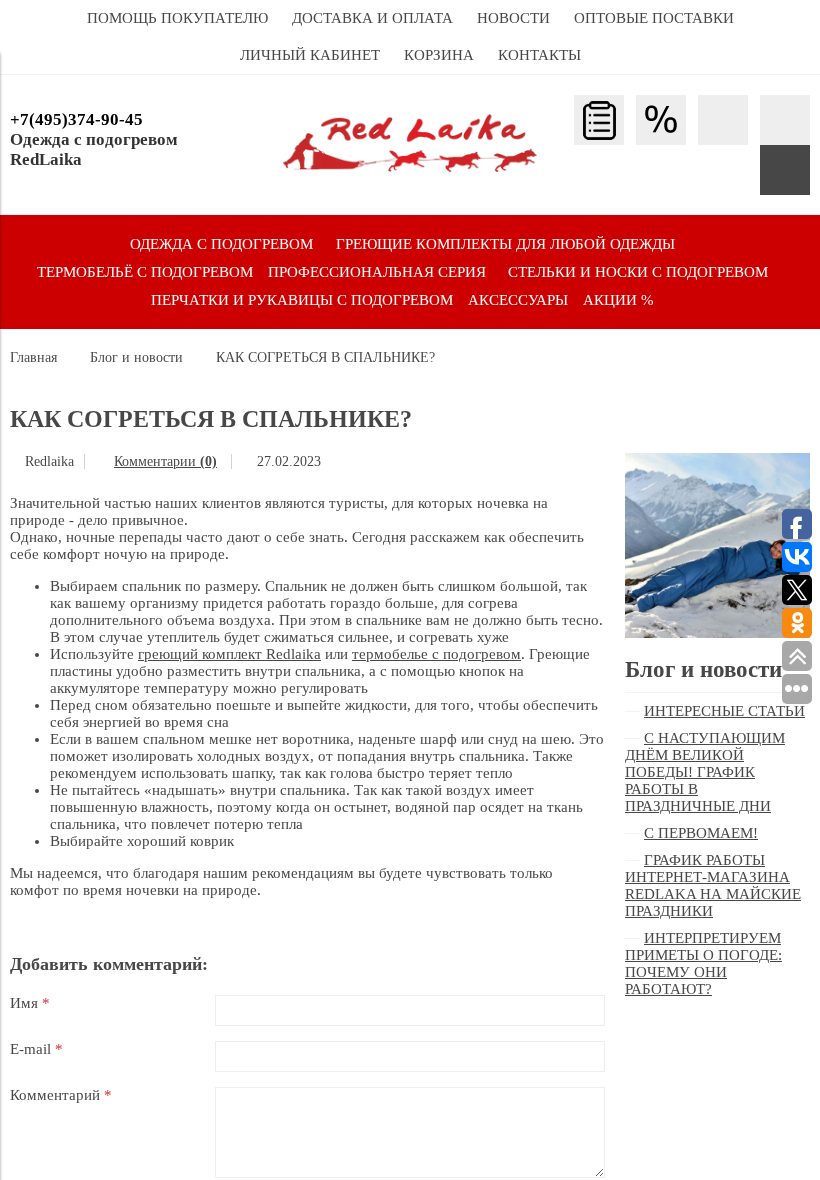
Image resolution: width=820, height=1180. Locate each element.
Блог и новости (136, 357)
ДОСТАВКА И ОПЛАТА (372, 18)
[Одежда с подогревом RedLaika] (409, 167)
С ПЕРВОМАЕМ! (701, 833)
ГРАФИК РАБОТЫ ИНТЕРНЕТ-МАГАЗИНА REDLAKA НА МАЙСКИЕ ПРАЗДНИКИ (713, 885)
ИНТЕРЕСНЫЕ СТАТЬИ (724, 711)
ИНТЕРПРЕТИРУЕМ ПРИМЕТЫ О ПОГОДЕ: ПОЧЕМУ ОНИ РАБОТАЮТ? (703, 963)
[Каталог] (599, 120)
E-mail (36, 1049)
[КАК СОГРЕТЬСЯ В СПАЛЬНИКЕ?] (717, 461)
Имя (30, 1003)
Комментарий (61, 1095)
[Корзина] (785, 170)
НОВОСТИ (513, 18)
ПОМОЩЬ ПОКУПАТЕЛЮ (177, 18)
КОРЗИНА (439, 55)
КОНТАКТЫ (539, 55)
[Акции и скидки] (661, 120)
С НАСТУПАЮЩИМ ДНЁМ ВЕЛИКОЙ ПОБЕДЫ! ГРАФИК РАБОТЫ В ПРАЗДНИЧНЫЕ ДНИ (705, 772)
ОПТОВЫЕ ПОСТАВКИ (654, 18)
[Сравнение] (785, 120)
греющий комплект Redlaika (229, 654)
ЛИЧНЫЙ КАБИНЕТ (310, 55)
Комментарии (165, 461)
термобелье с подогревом (436, 654)
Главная (33, 357)
